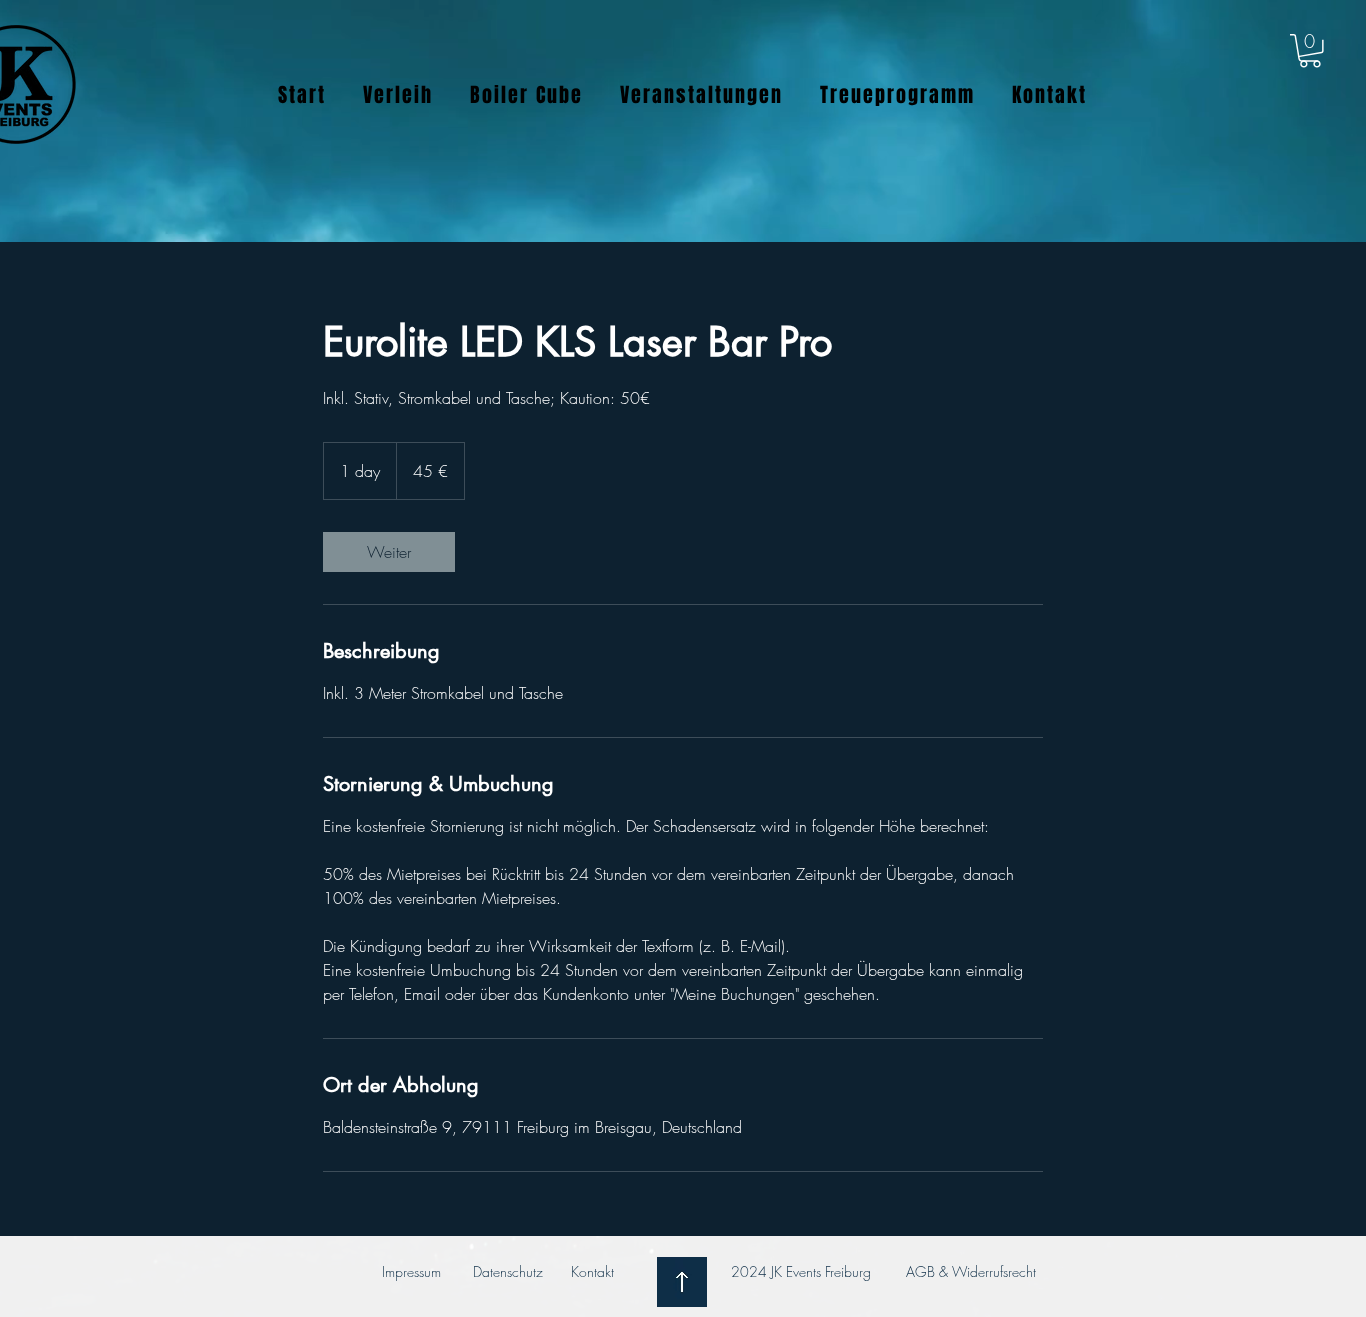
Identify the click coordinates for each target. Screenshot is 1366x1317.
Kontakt (594, 1271)
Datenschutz (508, 1271)
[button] (1310, 51)
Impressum (411, 1271)
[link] (389, 552)
